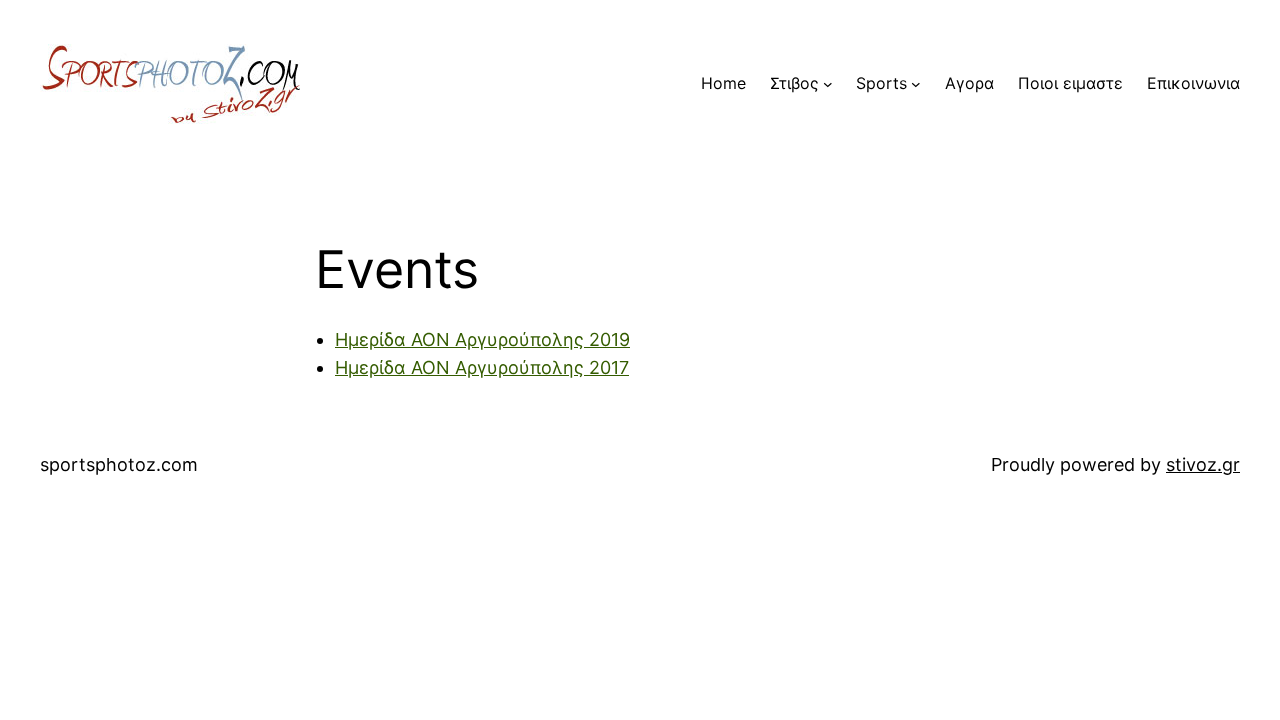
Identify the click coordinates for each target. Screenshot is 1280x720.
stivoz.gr (1203, 464)
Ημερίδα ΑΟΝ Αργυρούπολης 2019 (482, 339)
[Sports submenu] (916, 84)
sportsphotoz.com (119, 464)
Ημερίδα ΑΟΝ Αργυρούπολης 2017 (482, 367)
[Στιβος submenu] (828, 84)
